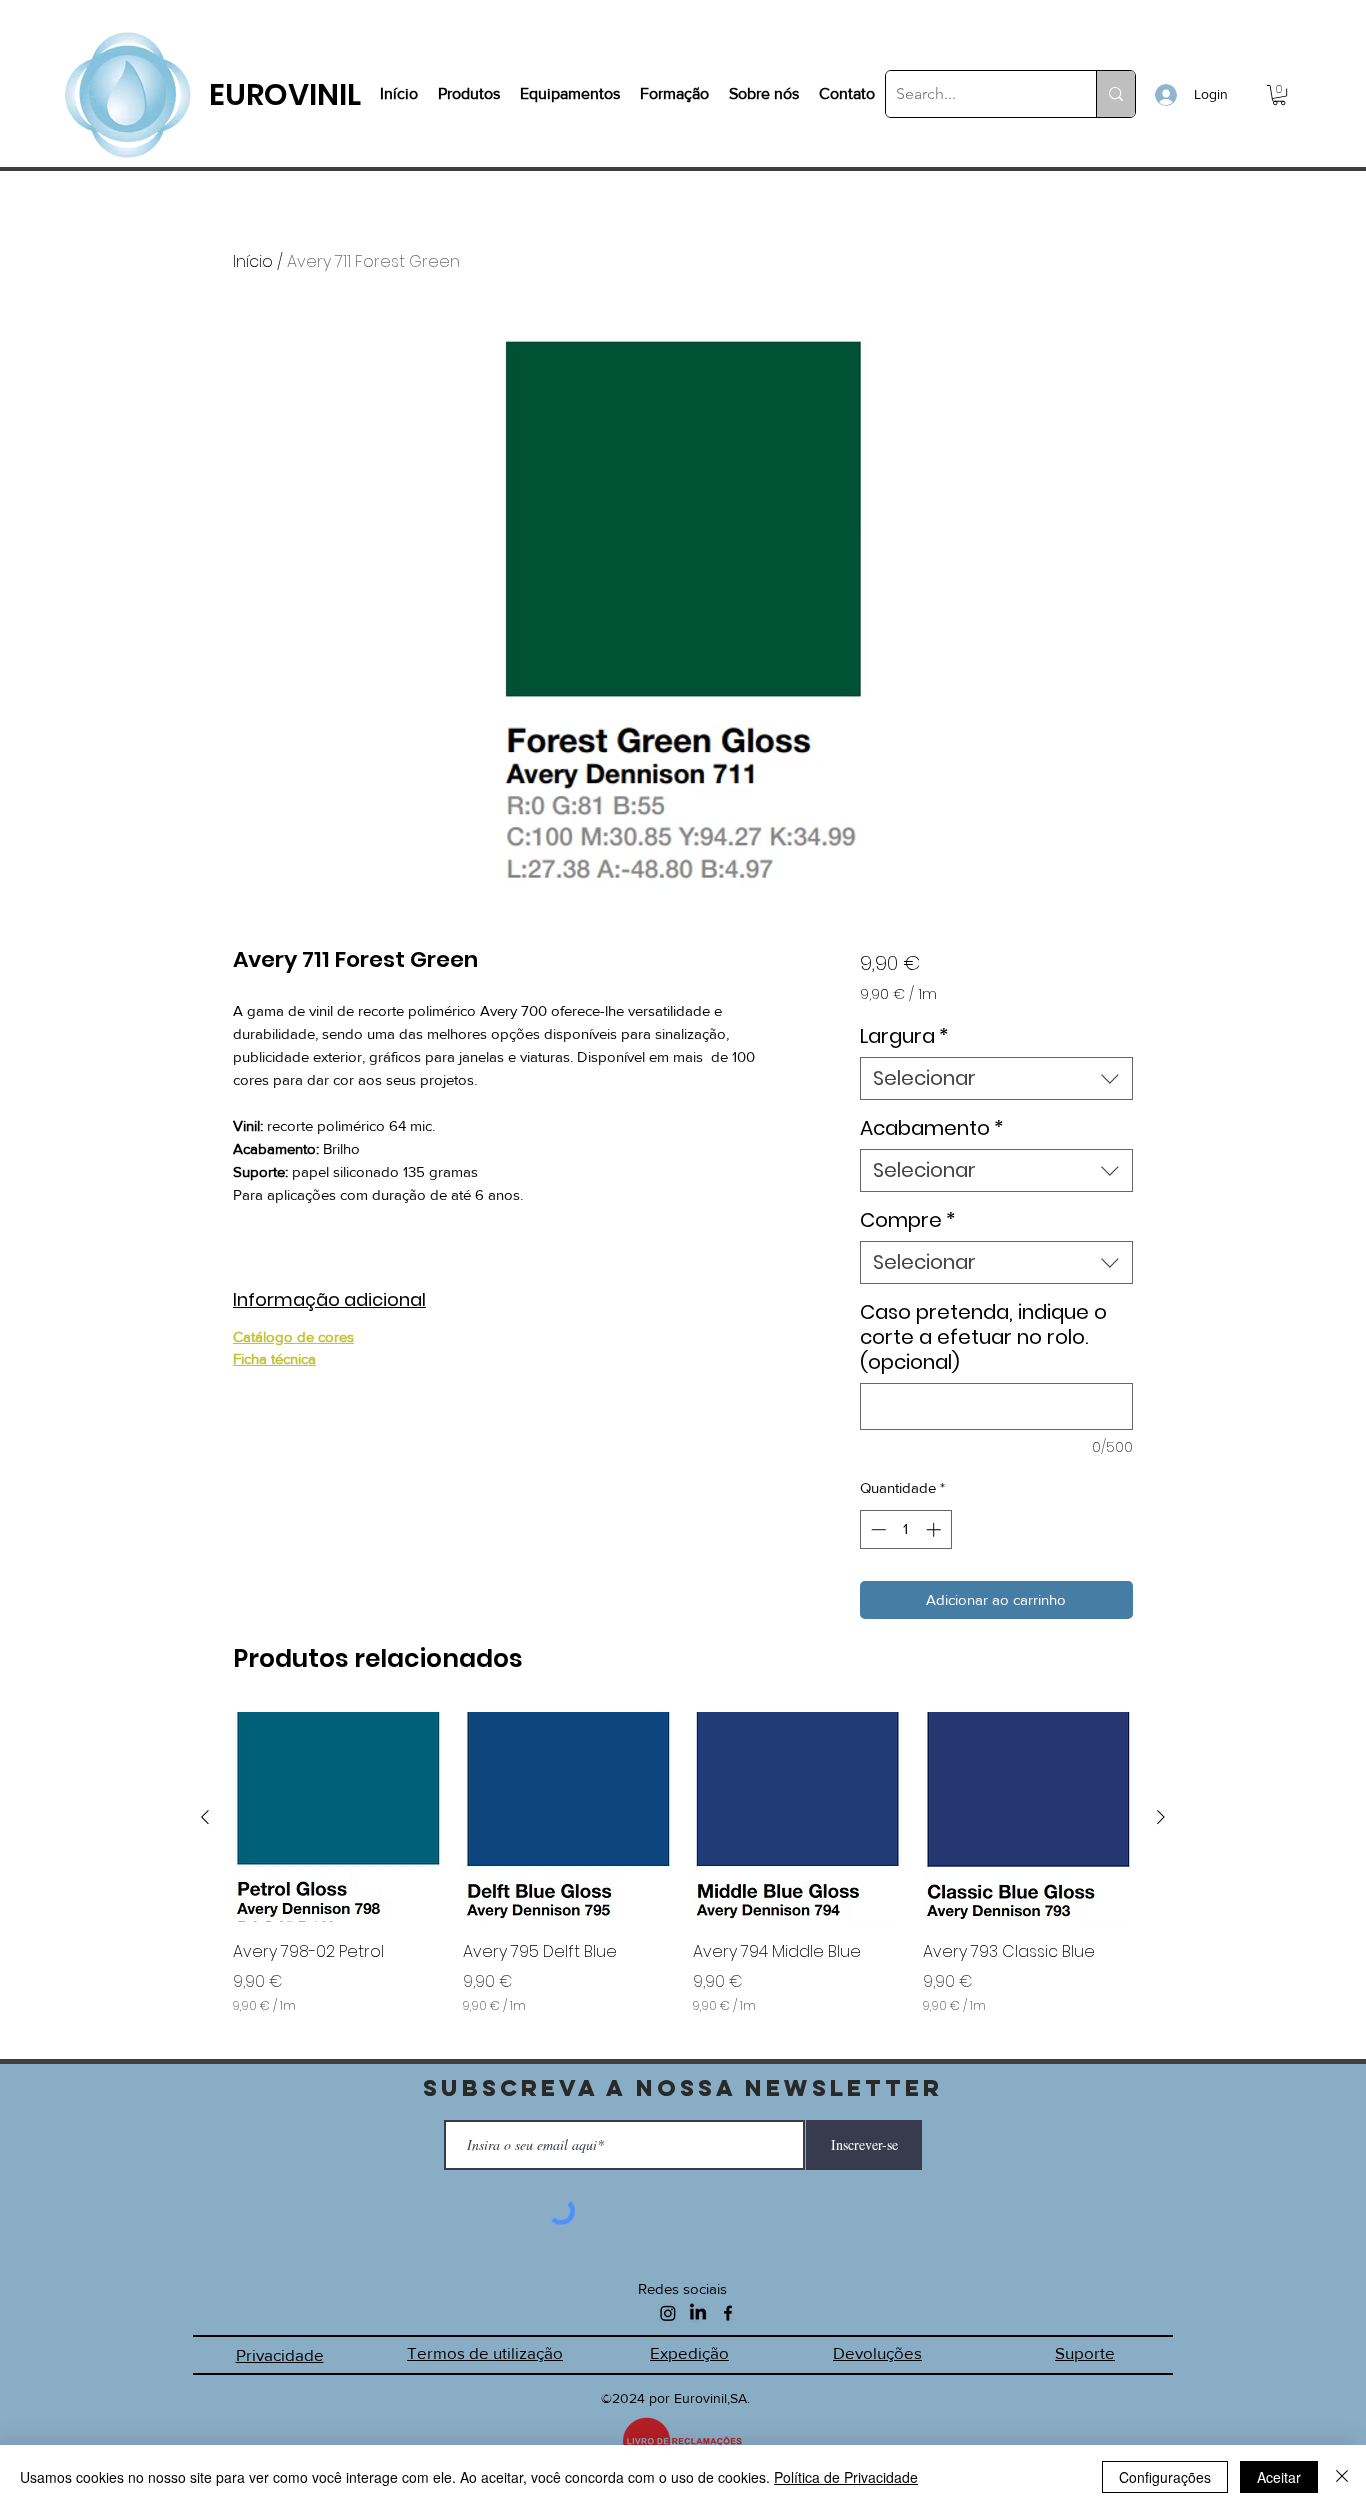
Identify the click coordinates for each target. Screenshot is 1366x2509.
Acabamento (932, 1128)
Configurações (1165, 2477)
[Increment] (935, 1529)
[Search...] (1115, 94)
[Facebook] (728, 2313)
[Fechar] (1342, 2477)
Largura (904, 1036)
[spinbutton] (905, 1529)
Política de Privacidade (846, 2477)
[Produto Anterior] (205, 1817)
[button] (1279, 95)
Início (253, 261)
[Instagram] (668, 2313)
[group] (683, 1877)
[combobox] (996, 1078)
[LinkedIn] (698, 2313)
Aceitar (1279, 2477)
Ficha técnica (274, 1358)
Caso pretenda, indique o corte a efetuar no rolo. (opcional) (983, 1337)
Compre (908, 1220)
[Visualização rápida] (338, 1817)
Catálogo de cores (293, 1336)
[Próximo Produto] (1161, 1817)
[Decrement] (876, 1529)
